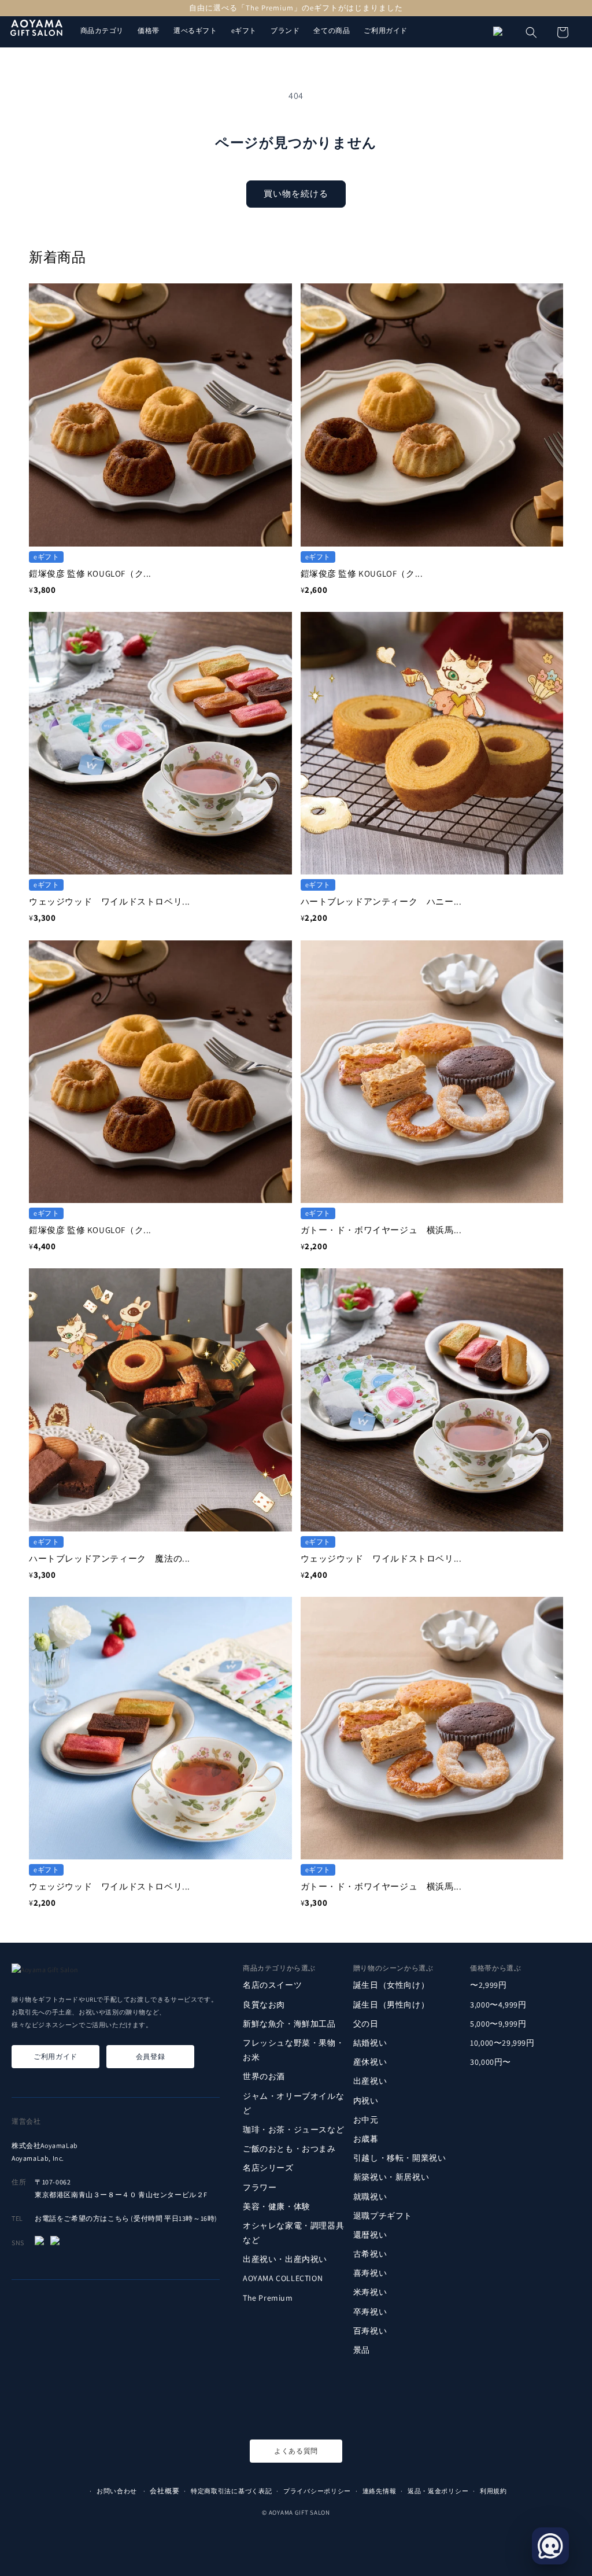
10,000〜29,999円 (502, 2043)
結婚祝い (370, 2043)
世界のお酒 (264, 2076)
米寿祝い (370, 2292)
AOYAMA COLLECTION (283, 2278)
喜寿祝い (370, 2273)
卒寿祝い (370, 2312)
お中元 (366, 2120)
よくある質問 (296, 2451)
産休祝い (370, 2062)
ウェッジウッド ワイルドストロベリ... (110, 901)
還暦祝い (370, 2235)
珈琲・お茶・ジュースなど (293, 2130)
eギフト (244, 30)
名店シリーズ (268, 2168)
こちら (119, 2218)
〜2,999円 (488, 1985)
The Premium (268, 2298)
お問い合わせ (117, 2491)
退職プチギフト (383, 2216)
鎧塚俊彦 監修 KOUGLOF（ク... (90, 573)
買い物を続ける (296, 193)
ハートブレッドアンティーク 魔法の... (110, 1558)
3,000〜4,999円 (498, 2005)
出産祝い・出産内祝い (285, 2259)
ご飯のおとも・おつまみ (289, 2149)
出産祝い (370, 2081)
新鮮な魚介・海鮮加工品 (289, 2024)
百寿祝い (370, 2331)
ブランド (285, 30)
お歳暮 (366, 2139)
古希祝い (370, 2254)
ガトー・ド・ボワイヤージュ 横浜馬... (381, 1230)
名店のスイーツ (272, 1985)
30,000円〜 (491, 2062)
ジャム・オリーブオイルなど (293, 2103)
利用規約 (493, 2491)
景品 (362, 2350)
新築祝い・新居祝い (391, 2177)
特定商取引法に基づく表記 (231, 2491)
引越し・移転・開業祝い (400, 2158)
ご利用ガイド (386, 30)
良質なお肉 (264, 2005)
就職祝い (370, 2197)
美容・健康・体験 (277, 2206)
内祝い (366, 2101)
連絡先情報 (380, 2491)
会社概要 (164, 2491)
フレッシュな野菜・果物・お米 (293, 2050)
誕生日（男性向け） (391, 2005)
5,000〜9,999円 (498, 2024)
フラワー (260, 2187)
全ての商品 (332, 30)
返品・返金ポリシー (438, 2491)
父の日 (366, 2024)
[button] (531, 32)
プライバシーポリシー (317, 2491)
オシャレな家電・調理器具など (293, 2233)
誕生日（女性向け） (391, 1985)
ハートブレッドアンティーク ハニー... (381, 901)
